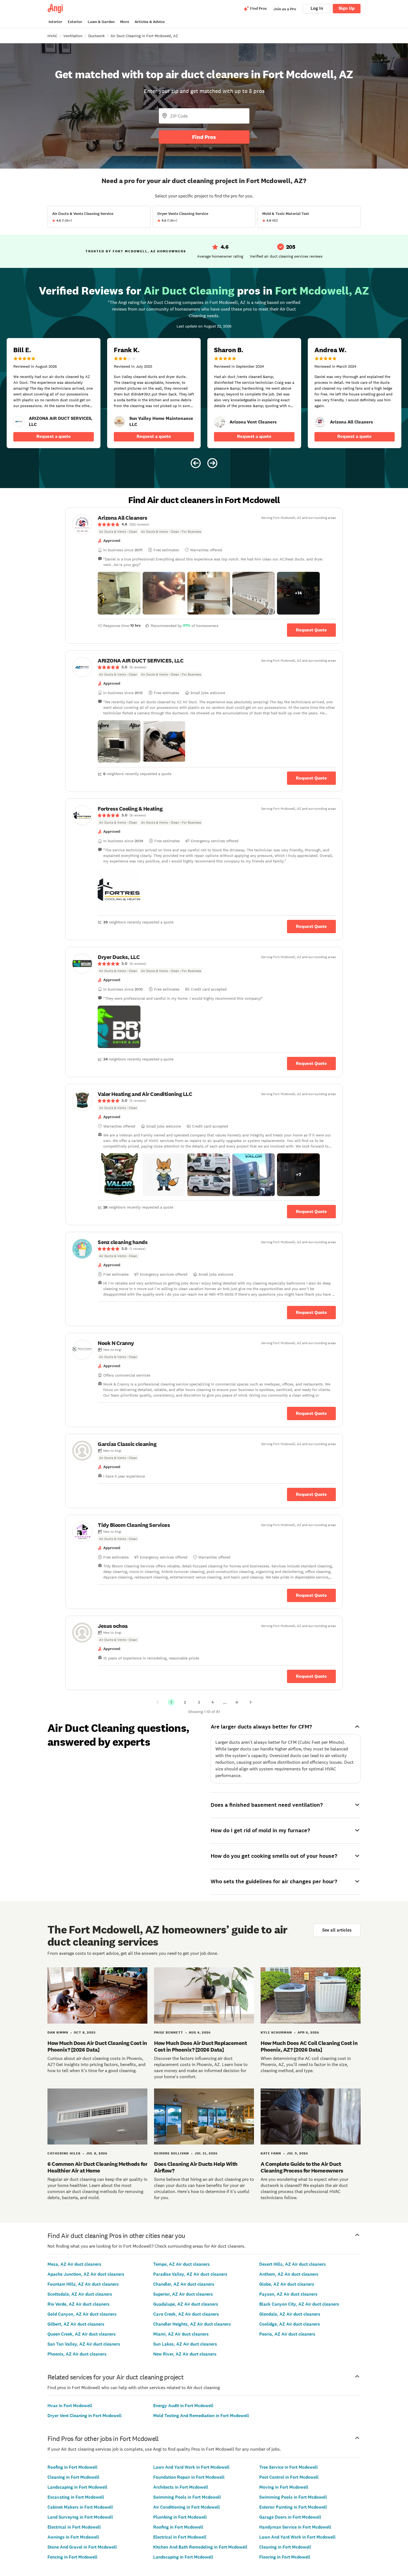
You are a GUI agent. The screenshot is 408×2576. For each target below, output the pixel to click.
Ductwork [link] (96, 36)
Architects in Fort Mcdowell (181, 2487)
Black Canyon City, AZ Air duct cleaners (299, 2304)
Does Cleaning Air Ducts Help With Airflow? (196, 2167)
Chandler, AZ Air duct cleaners (184, 2284)
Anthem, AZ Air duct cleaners (289, 2274)
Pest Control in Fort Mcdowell (289, 2477)
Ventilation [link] (73, 36)
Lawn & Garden (101, 22)
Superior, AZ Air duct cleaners (183, 2294)
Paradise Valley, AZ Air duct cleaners (190, 2274)
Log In (317, 8)
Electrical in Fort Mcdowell (74, 2527)
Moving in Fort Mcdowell (284, 2487)
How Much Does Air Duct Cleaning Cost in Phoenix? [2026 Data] (97, 2046)
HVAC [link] (52, 36)
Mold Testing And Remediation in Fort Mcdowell (201, 2416)
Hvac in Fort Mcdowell (70, 2406)
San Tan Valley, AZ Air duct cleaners (84, 2344)
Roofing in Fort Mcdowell (72, 2467)
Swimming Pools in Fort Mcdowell (187, 2497)
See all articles (337, 1930)
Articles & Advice (150, 22)
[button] (119, 593)
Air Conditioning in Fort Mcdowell (187, 2507)
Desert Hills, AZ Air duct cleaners (293, 2264)
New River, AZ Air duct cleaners (185, 2354)
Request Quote (311, 630)
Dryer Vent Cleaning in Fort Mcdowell (85, 2416)
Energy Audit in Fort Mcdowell (183, 2406)
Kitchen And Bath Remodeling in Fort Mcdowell (200, 2547)
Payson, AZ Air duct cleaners (288, 2294)
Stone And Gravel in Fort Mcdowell (82, 2547)
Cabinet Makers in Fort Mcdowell (80, 2507)
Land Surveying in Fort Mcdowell (80, 2517)
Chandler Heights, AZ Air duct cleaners (192, 2324)
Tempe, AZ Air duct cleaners (182, 2264)
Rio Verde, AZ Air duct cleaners (79, 2304)
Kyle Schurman (276, 2032)
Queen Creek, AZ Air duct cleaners (82, 2334)
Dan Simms (58, 2032)
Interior (55, 22)
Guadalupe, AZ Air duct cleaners (186, 2304)
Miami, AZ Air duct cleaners (181, 2334)
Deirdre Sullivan (172, 2153)
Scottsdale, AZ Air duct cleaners (80, 2294)
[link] (19, 422)
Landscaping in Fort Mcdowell (77, 2487)
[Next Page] (251, 1702)
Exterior (75, 22)
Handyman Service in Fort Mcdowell (295, 2527)
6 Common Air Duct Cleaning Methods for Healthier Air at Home (97, 2167)
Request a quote (54, 436)
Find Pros (204, 137)
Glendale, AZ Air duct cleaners (290, 2314)
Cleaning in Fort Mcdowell (73, 2477)
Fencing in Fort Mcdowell (72, 2557)
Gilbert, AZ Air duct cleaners (76, 2324)
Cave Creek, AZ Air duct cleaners (186, 2314)
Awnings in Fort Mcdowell (73, 2537)
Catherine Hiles (64, 2153)
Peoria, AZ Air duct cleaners (287, 2334)
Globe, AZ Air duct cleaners (287, 2284)
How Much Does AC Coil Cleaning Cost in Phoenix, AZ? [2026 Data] (309, 2046)
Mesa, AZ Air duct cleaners (74, 2264)
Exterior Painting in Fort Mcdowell (293, 2507)
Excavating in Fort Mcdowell (76, 2497)
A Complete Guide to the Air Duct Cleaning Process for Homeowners (302, 2167)
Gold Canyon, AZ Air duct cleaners (82, 2314)
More (125, 22)
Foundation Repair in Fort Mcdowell (189, 2477)
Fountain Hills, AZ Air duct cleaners (83, 2284)
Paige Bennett (169, 2032)
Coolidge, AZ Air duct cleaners (290, 2324)
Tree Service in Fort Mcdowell (289, 2467)
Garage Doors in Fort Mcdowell (290, 2517)
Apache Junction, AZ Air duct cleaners (86, 2274)
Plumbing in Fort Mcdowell (180, 2517)
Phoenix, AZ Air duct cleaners (77, 2354)
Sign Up (347, 8)
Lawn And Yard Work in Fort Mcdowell (191, 2467)
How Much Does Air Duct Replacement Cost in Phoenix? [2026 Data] (200, 2046)
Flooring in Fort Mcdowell (285, 2557)
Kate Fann (271, 2153)
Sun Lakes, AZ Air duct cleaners (185, 2344)
